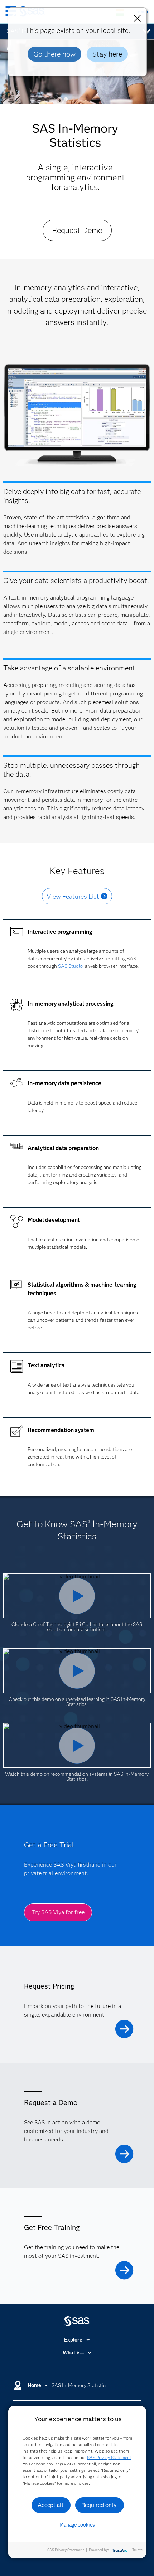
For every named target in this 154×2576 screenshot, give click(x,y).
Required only (99, 2505)
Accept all (50, 2505)
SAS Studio (70, 966)
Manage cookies (77, 2525)
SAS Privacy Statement (109, 2457)
